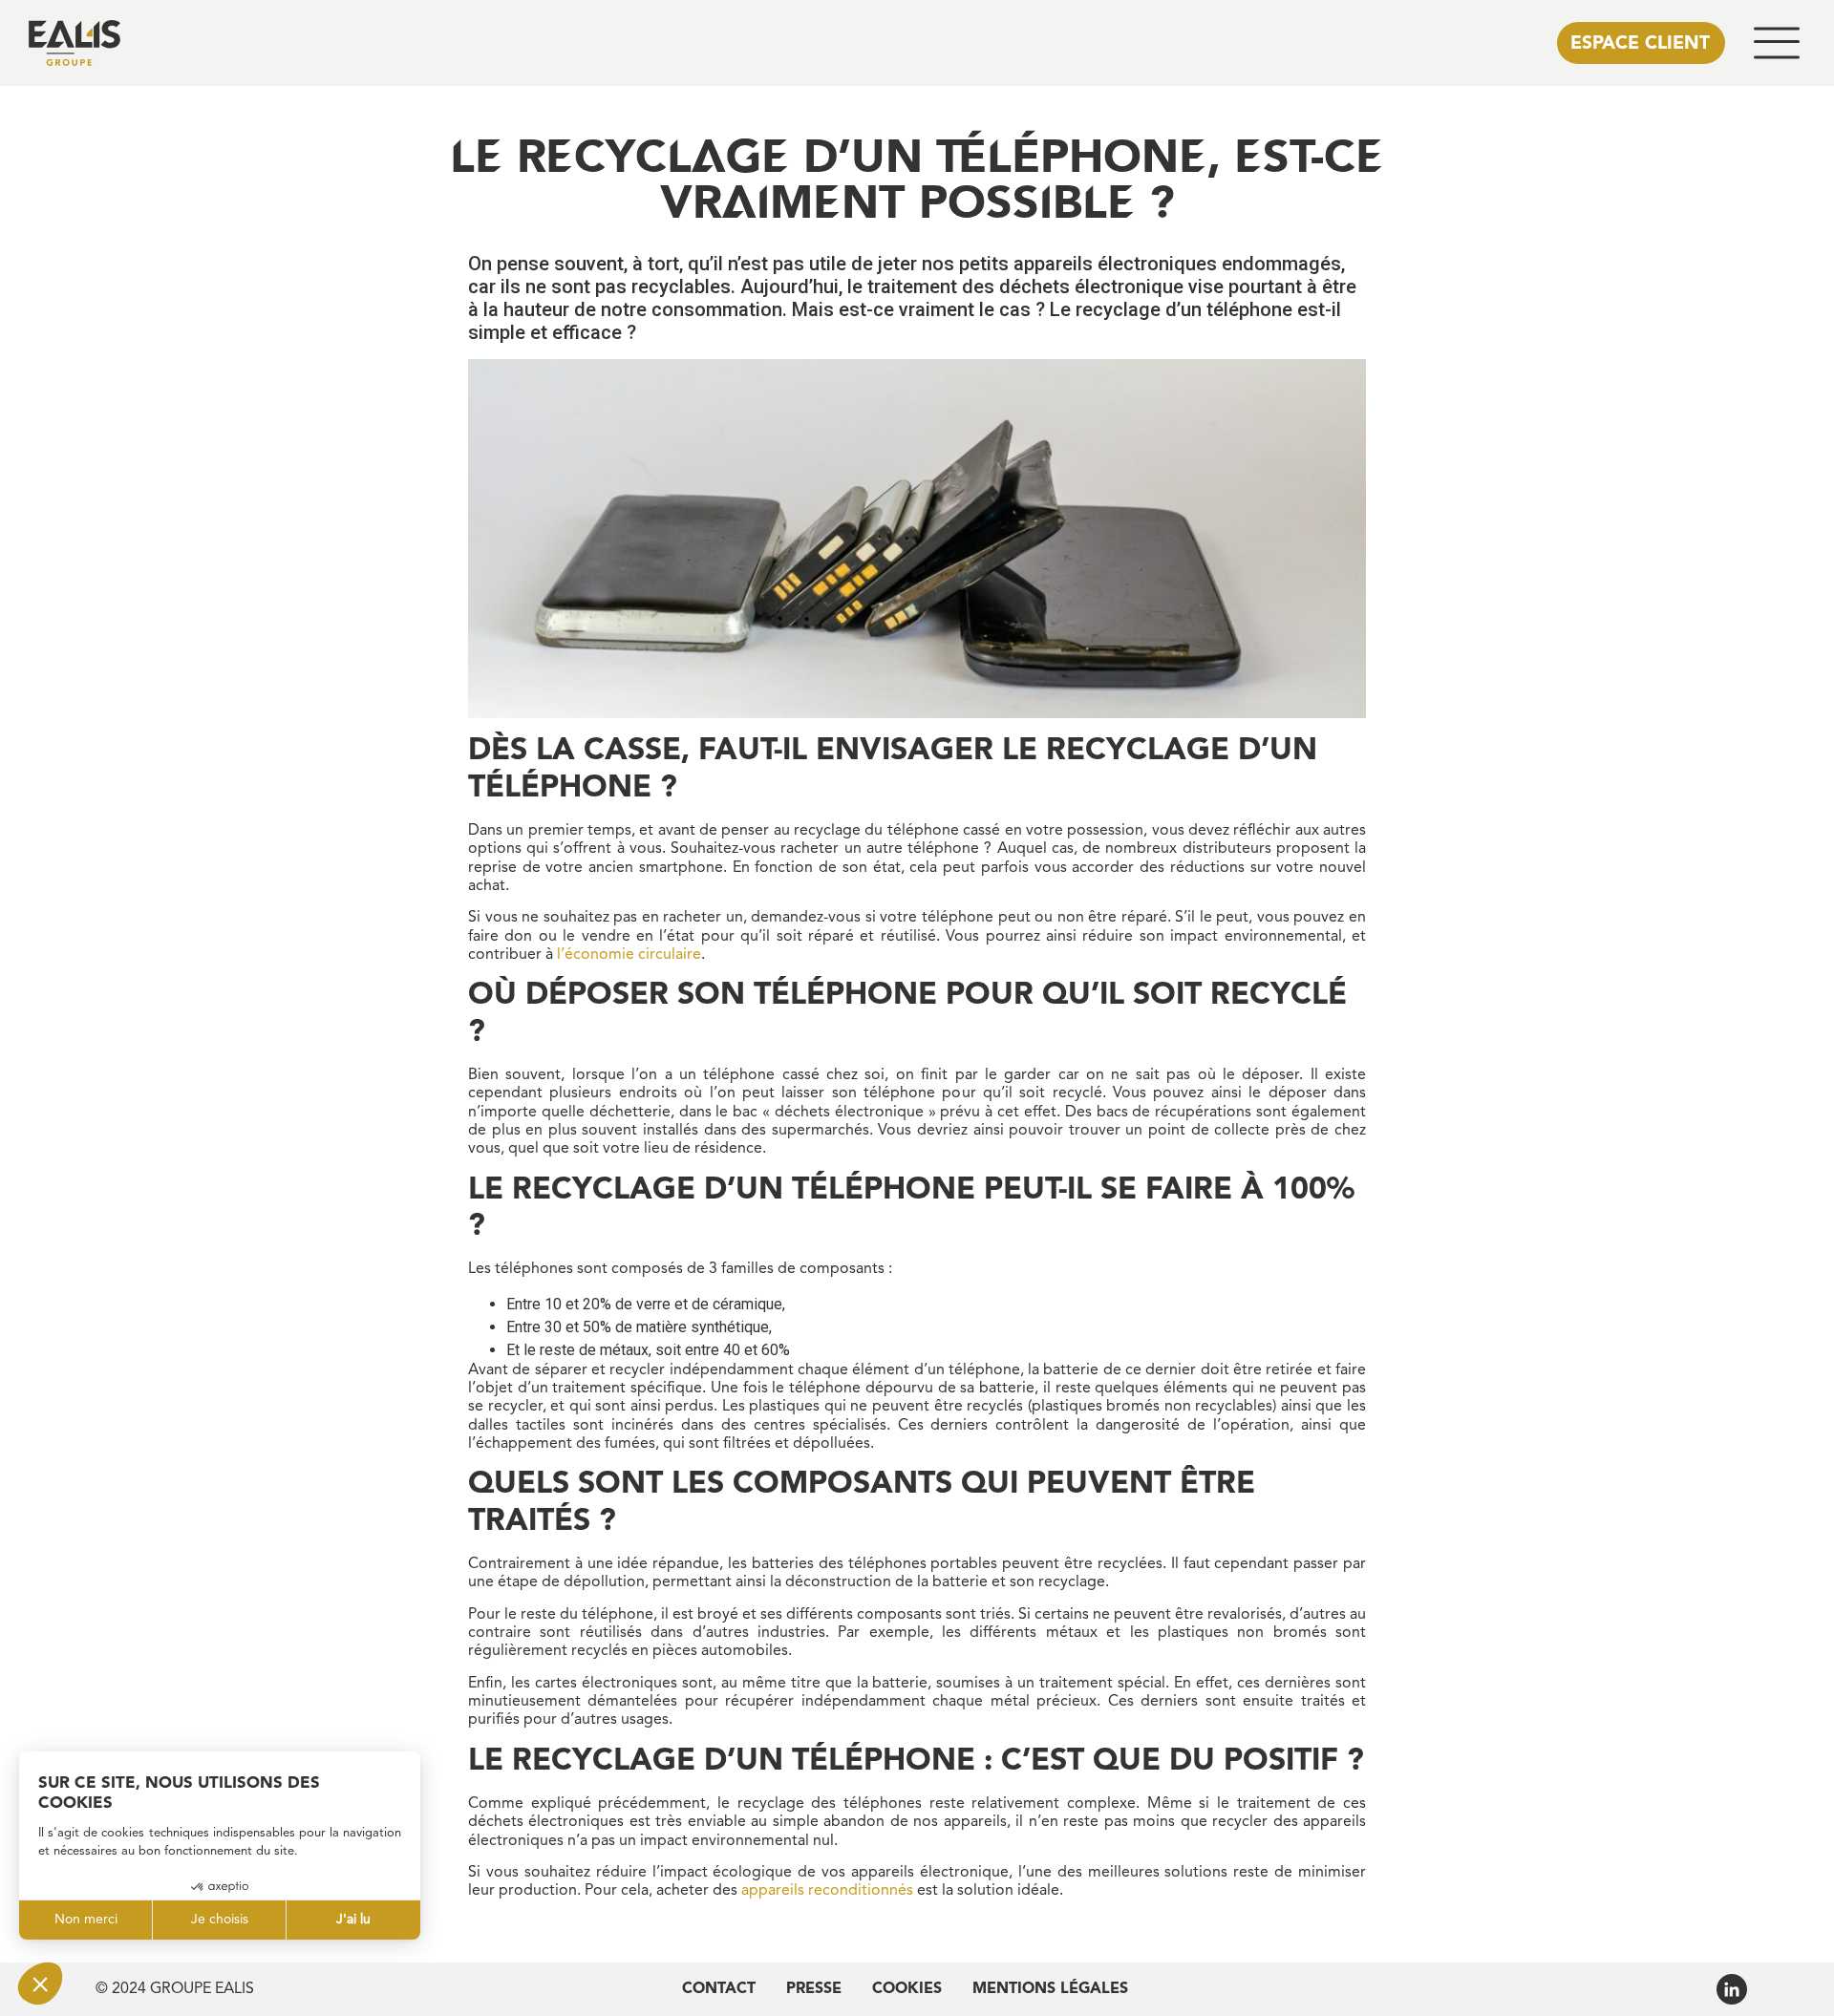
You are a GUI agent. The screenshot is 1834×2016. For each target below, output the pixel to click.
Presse (814, 1989)
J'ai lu (353, 1920)
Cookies (907, 1989)
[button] (1777, 43)
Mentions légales (1050, 1989)
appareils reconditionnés (827, 1891)
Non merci (86, 1920)
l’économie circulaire (629, 955)
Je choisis (220, 1920)
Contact (719, 1989)
